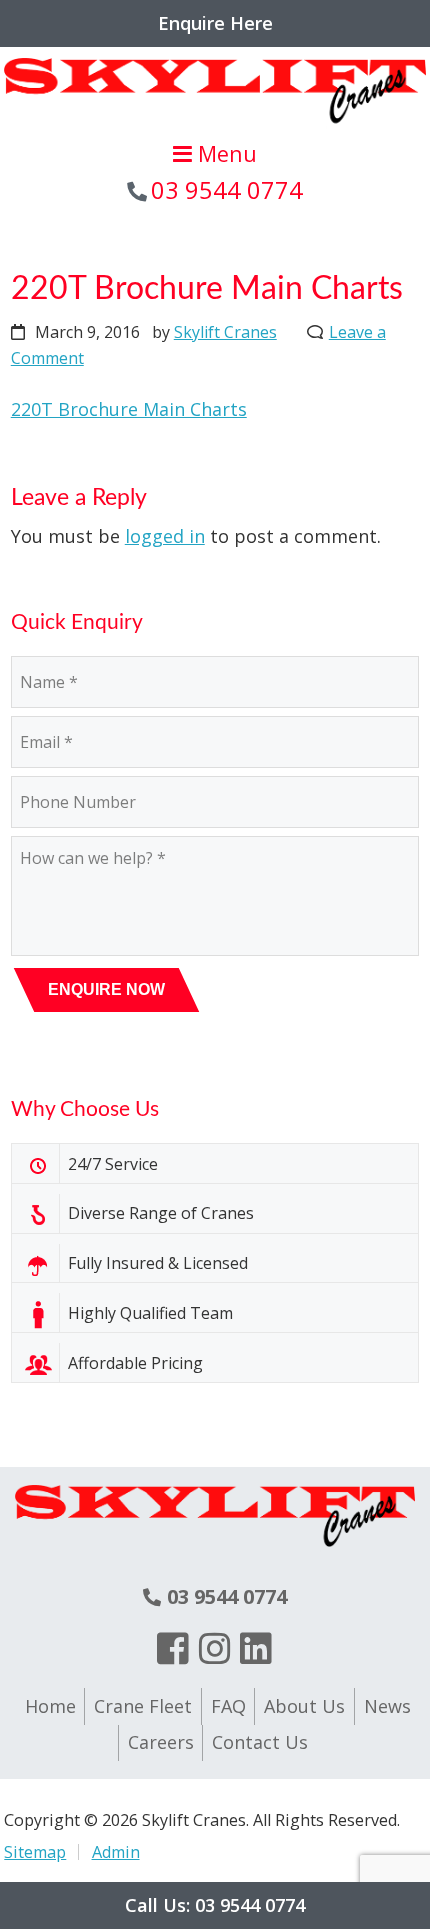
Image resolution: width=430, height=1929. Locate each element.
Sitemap (35, 1852)
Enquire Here (215, 23)
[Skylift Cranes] (214, 125)
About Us (304, 1706)
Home (50, 1706)
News (387, 1706)
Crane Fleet (143, 1706)
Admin (115, 1852)
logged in (165, 536)
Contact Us (260, 1742)
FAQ (228, 1706)
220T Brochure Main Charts (129, 409)
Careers (161, 1742)
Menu (224, 153)
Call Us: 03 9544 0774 (215, 1905)
